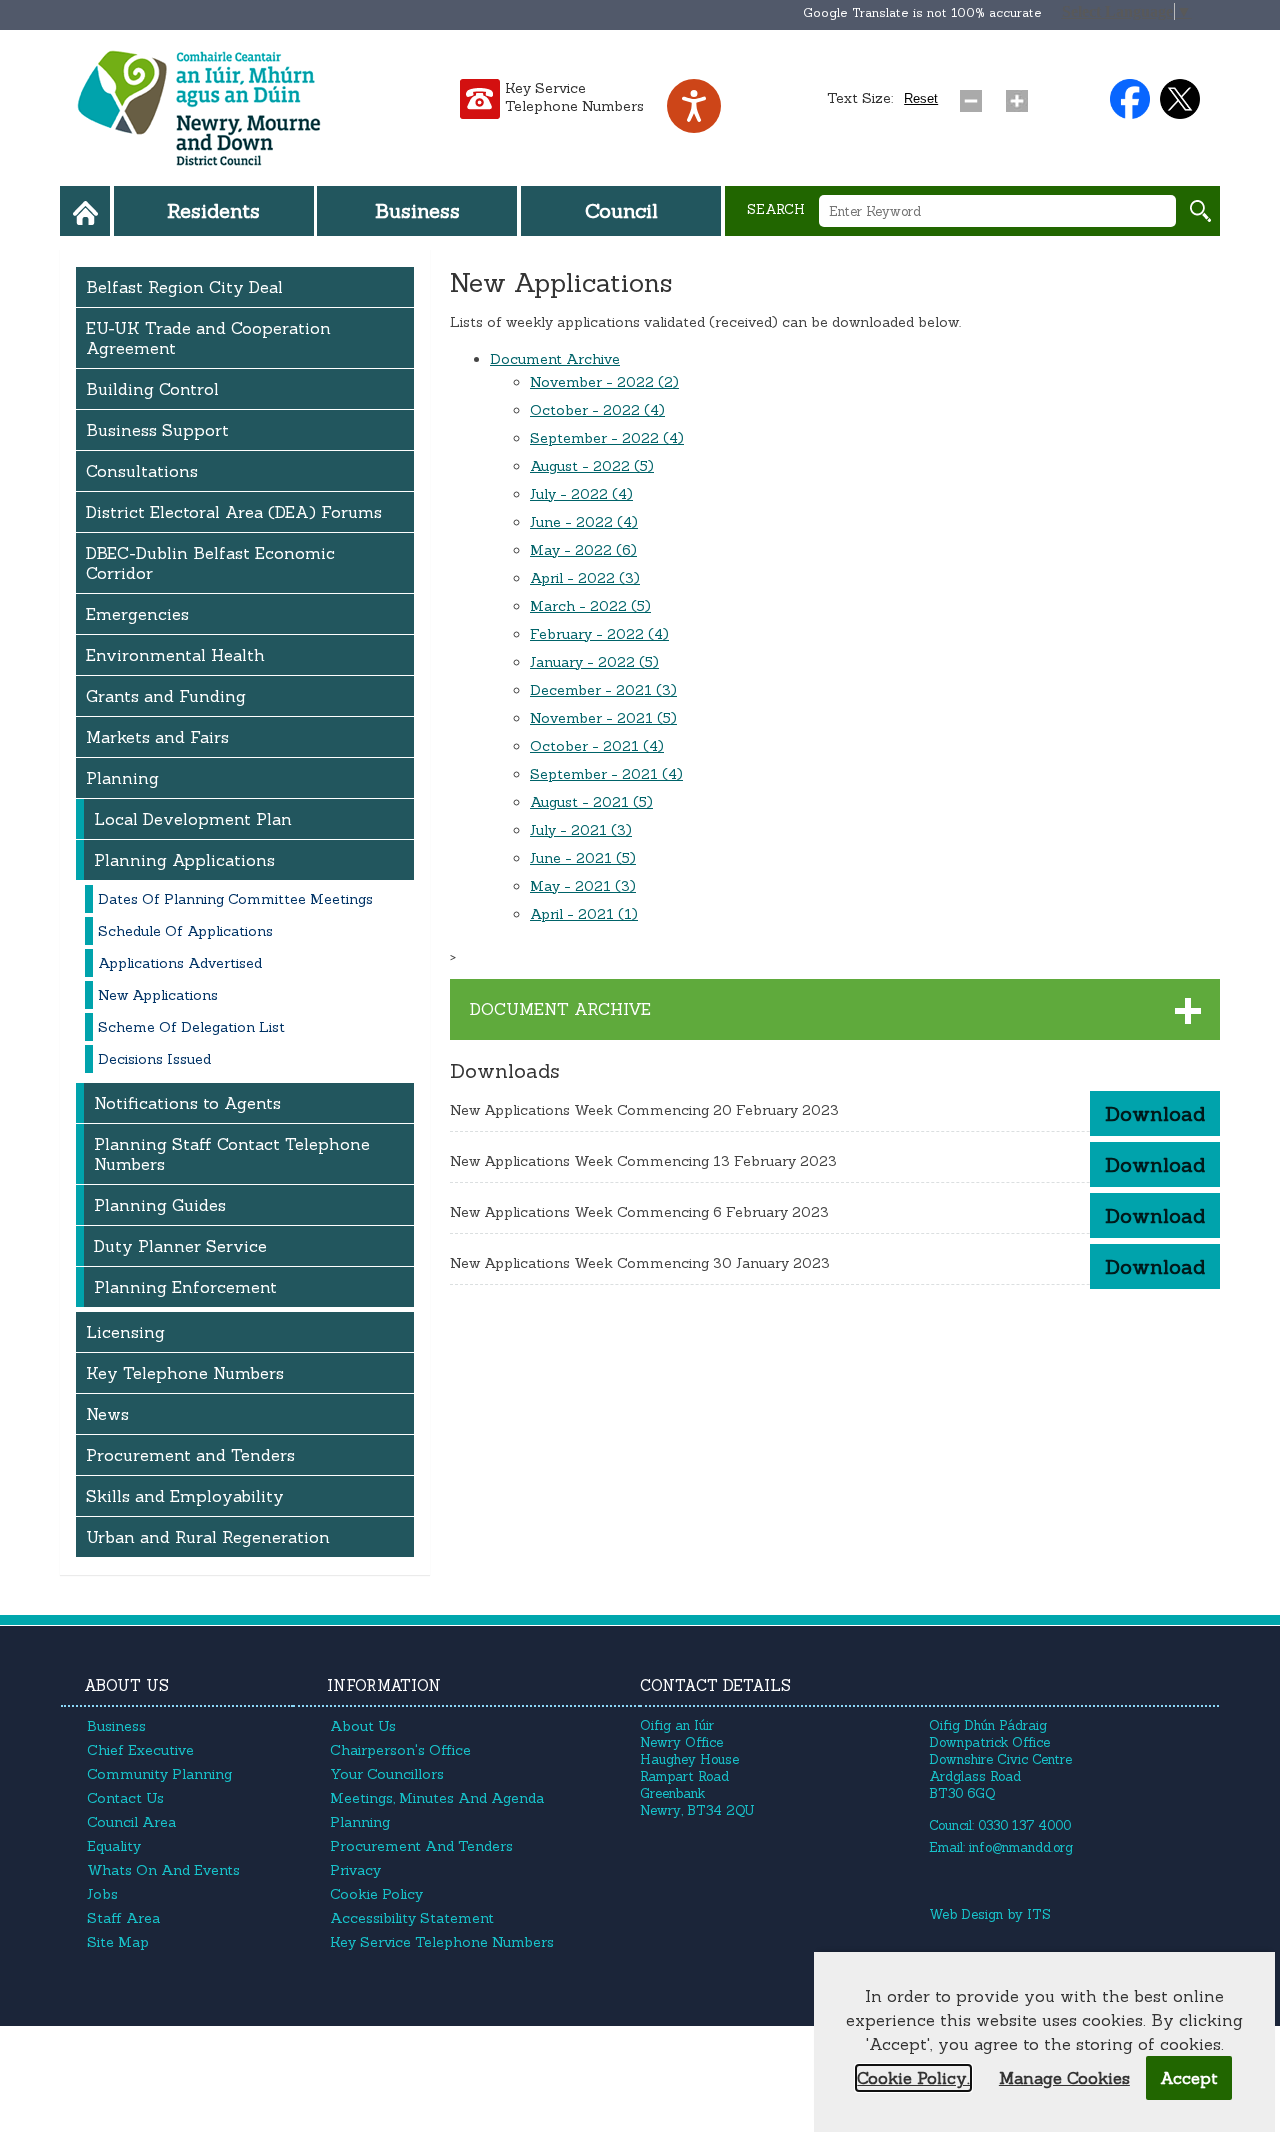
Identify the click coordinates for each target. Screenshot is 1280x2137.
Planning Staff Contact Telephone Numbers (232, 1154)
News (107, 1414)
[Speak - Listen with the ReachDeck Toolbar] (694, 106)
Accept (1189, 2078)
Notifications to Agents (187, 1103)
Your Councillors (387, 1774)
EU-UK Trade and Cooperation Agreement (208, 338)
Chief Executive (140, 1750)
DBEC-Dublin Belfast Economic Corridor (210, 563)
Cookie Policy (376, 1894)
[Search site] (1200, 211)
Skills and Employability (185, 1496)
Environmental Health (175, 655)
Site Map (118, 1942)
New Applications (158, 995)
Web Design (966, 1914)
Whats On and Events (163, 1870)
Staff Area (123, 1918)
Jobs (102, 1894)
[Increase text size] (1021, 96)
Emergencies (137, 614)
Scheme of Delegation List (191, 1027)
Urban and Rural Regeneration (208, 1537)
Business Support (157, 430)
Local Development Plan (193, 819)
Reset (921, 98)
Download (1155, 1113)
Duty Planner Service (180, 1246)
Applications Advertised (180, 963)
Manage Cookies (1064, 2078)
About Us (363, 1726)
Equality (114, 1846)
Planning (122, 778)
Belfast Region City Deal (184, 287)
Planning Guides (160, 1205)
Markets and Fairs (157, 737)
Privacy (355, 1870)
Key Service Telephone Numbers (574, 97)
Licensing (125, 1332)
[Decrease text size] (975, 96)
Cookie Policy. (913, 2078)
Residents (213, 210)
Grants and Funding (166, 696)
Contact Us (125, 1798)
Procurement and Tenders (190, 1455)
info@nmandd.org (1021, 1847)
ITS (1039, 1914)
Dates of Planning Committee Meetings (235, 899)
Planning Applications (184, 860)
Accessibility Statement (412, 1918)
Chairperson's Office (400, 1750)
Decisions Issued (154, 1059)
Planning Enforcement (185, 1287)
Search (776, 209)
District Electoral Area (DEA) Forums (234, 512)
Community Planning (159, 1774)
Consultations (142, 471)
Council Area (131, 1822)
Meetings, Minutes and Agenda (437, 1798)
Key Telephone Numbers (185, 1373)
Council (621, 210)
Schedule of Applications (185, 931)
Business (417, 210)
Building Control (152, 389)
